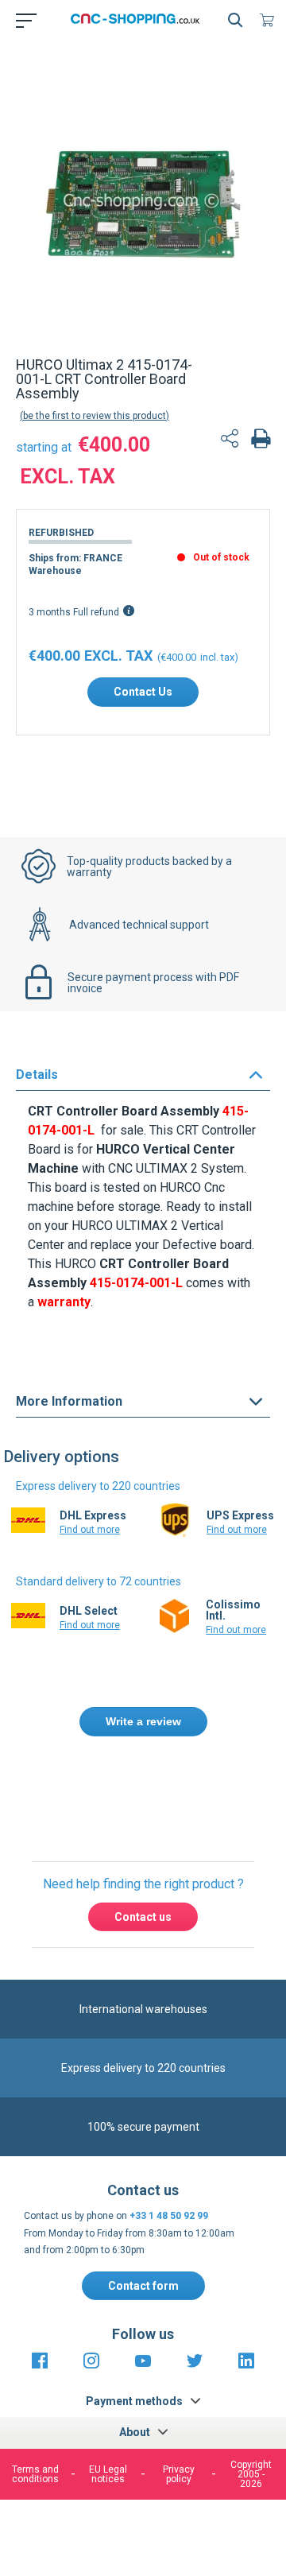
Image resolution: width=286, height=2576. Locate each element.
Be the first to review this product (95, 416)
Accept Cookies (141, 2497)
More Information (69, 1401)
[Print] (261, 440)
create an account (155, 1808)
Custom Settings (141, 2538)
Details (37, 1075)
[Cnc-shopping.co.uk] (140, 20)
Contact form (143, 2286)
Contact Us (143, 692)
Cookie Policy (173, 2448)
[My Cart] (270, 20)
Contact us (143, 1917)
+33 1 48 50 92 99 (169, 2216)
